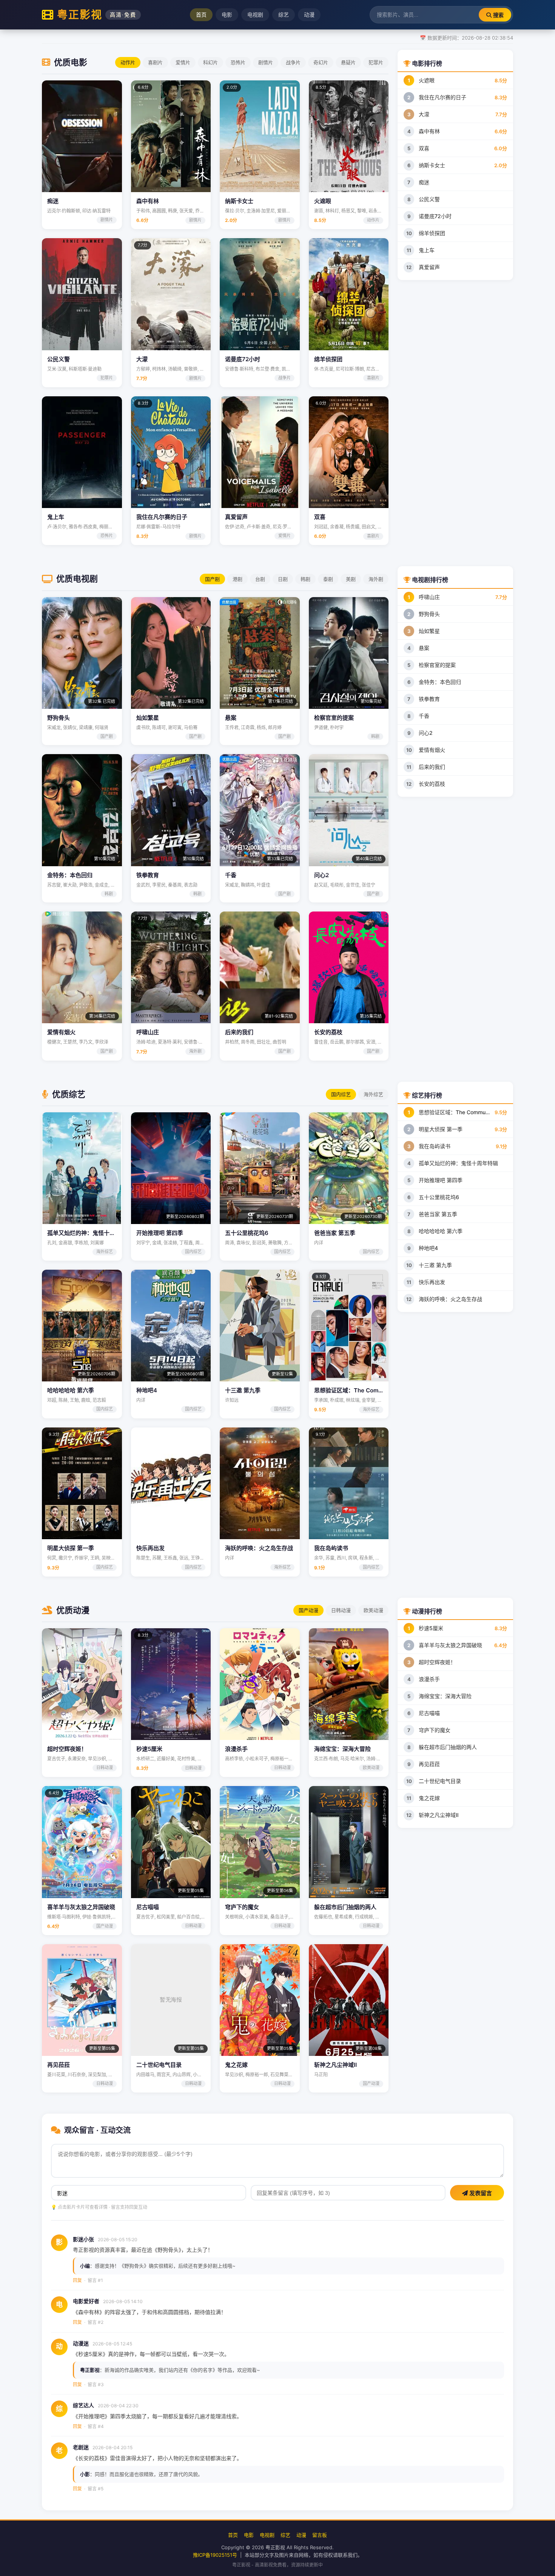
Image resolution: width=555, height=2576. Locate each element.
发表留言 (480, 2193)
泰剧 (328, 579)
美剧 (351, 579)
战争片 (293, 62)
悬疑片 (348, 62)
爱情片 (183, 62)
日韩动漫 (341, 1610)
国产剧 (212, 579)
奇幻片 (321, 62)
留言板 (320, 2535)
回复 (77, 2280)
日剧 (283, 579)
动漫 (309, 15)
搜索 (498, 15)
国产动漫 (308, 1610)
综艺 (284, 15)
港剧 (237, 579)
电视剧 (255, 15)
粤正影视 (97, 15)
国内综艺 (341, 1094)
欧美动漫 (373, 1610)
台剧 (260, 579)
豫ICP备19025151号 (215, 2555)
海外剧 (376, 579)
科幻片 (210, 62)
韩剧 (305, 579)
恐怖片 (238, 62)
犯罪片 (376, 62)
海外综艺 (373, 1094)
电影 (227, 15)
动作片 (128, 62)
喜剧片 (155, 62)
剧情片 (266, 62)
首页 (201, 15)
